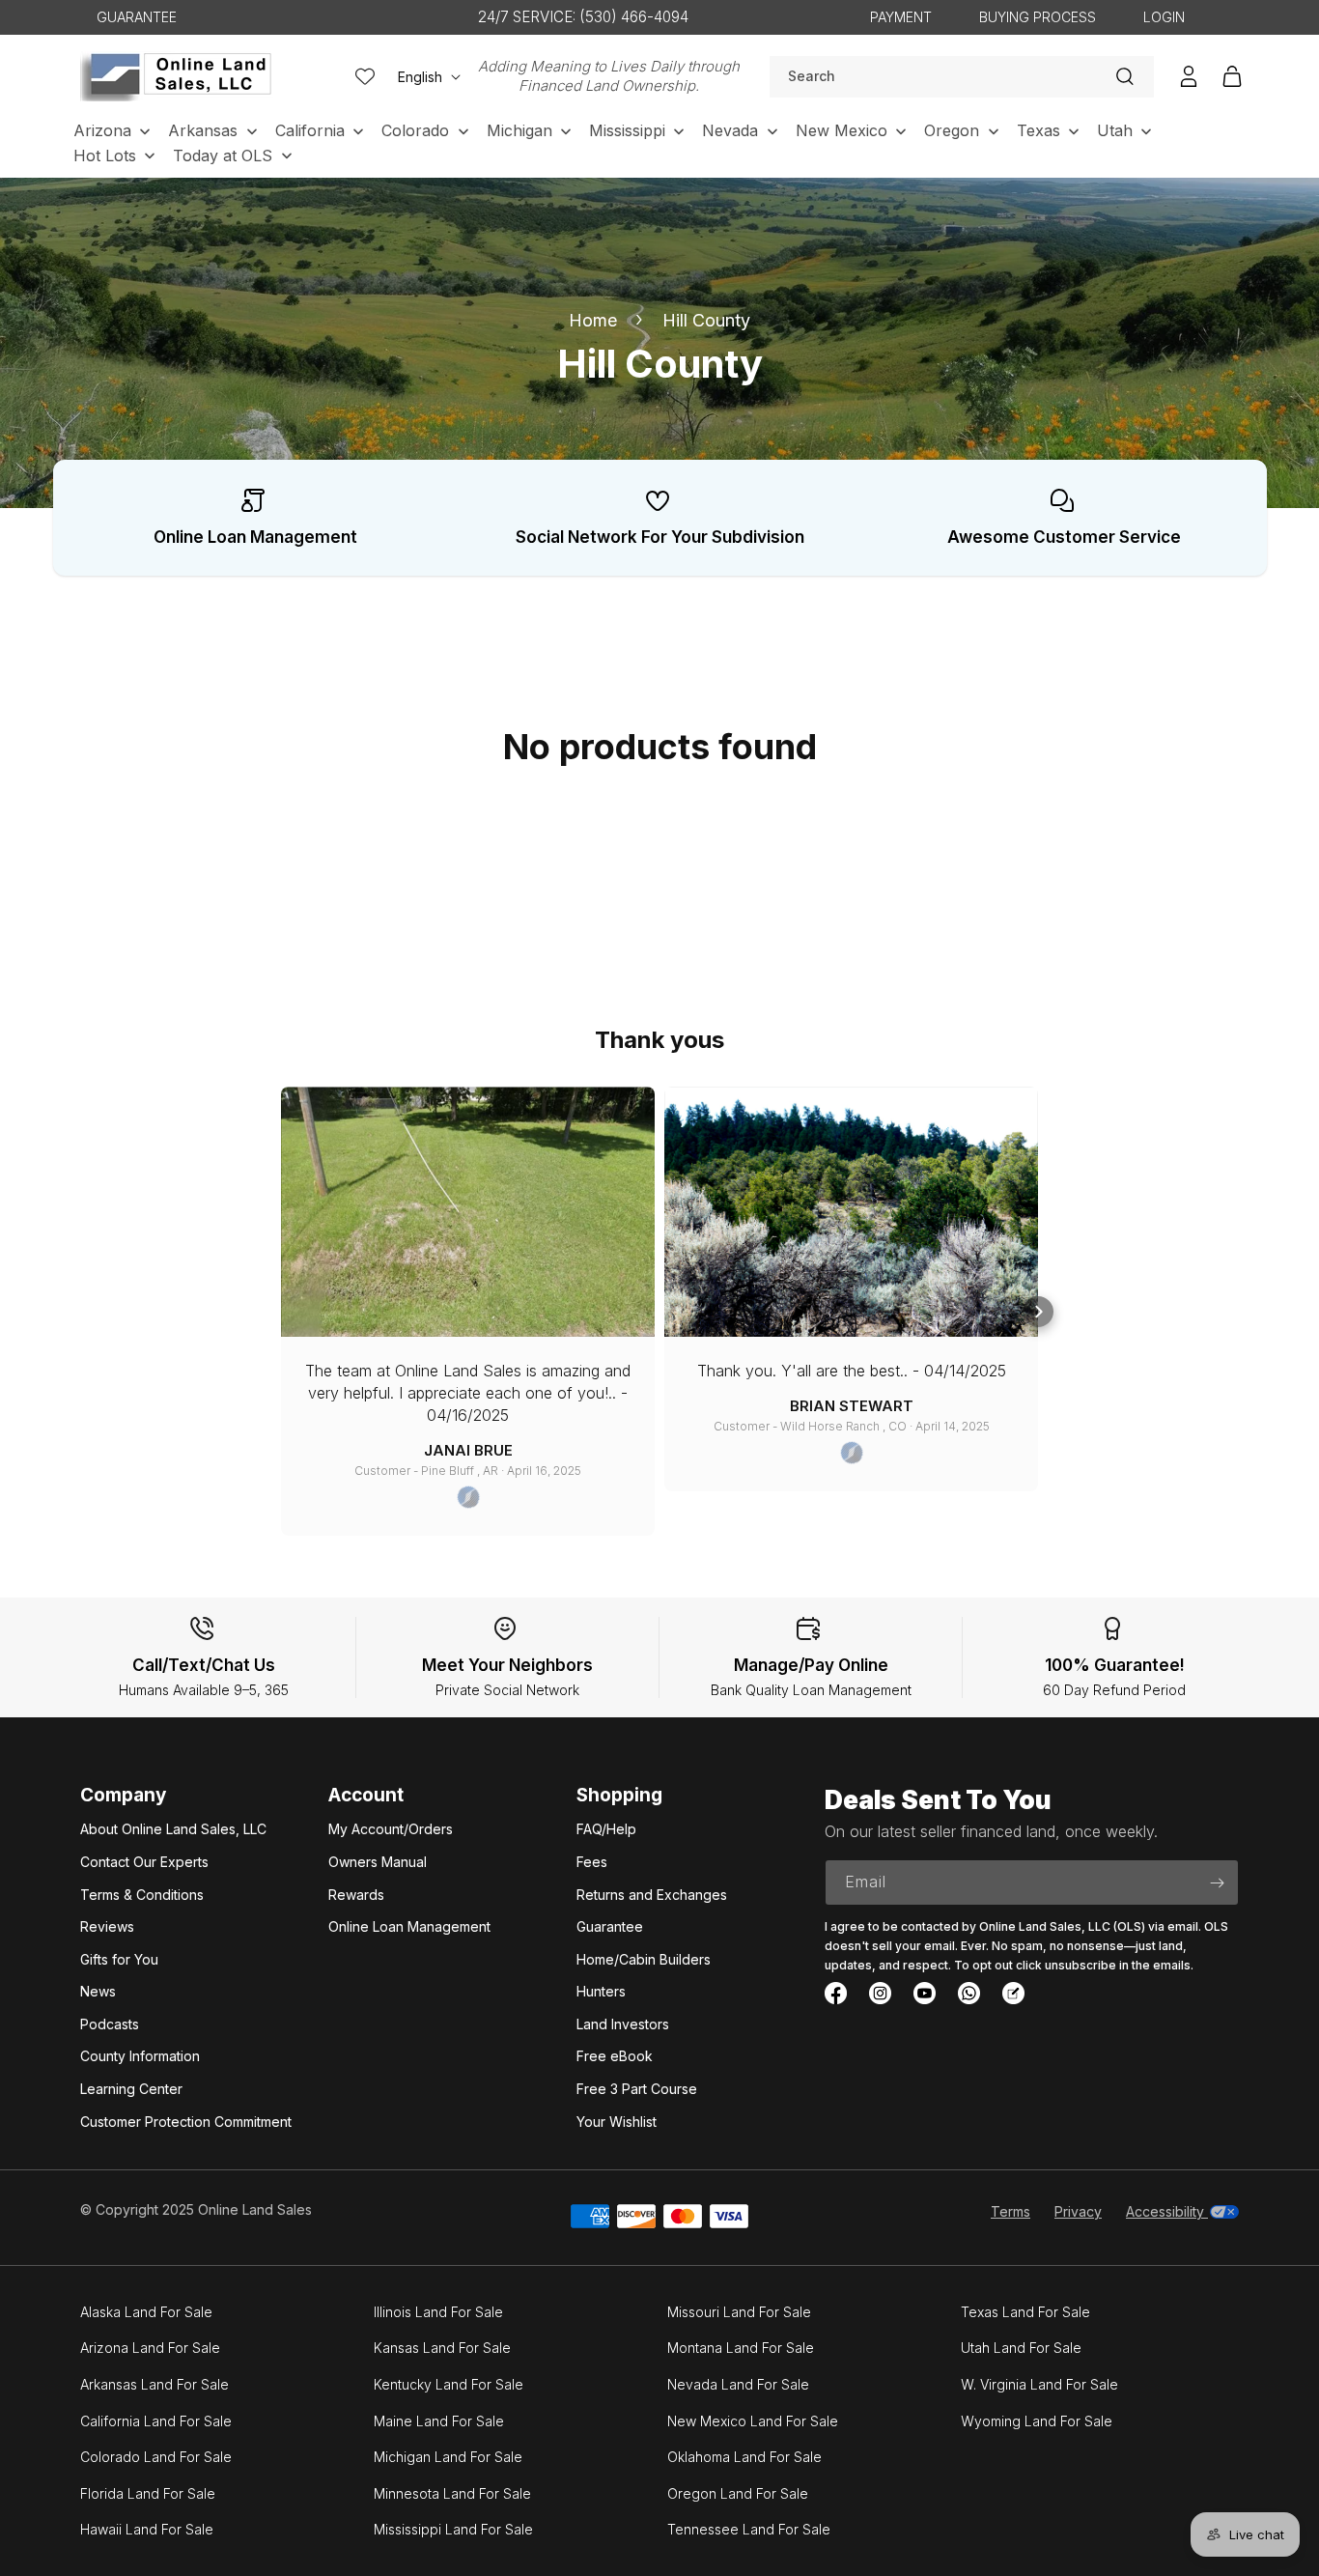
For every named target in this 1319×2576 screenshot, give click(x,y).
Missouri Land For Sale (739, 2312)
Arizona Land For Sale (150, 2348)
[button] (281, 1312)
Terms (1010, 2211)
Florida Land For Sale (148, 2493)
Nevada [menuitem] (730, 130)
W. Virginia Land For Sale (1039, 2384)
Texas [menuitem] (1038, 130)
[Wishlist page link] (365, 76)
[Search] (1125, 76)
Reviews (107, 1926)
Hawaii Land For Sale (147, 2529)
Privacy (1078, 2211)
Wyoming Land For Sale (1037, 2421)
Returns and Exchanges (652, 1895)
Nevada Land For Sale (738, 2384)
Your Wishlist (617, 2122)
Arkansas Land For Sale (154, 2384)
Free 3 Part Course (637, 2089)
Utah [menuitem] (1115, 130)
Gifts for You (119, 1959)
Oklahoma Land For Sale (744, 2457)
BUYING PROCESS (1038, 17)
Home (593, 320)
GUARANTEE (137, 17)
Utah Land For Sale (1021, 2348)
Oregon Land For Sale (738, 2493)
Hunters (601, 1991)
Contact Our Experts (144, 1862)
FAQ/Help (606, 1829)
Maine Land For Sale (439, 2421)
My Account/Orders (391, 1829)
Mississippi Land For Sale (453, 2529)
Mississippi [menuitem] (627, 130)
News (98, 1991)
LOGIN (1164, 17)
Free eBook (615, 2056)
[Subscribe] (1217, 1882)
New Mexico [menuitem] (842, 130)
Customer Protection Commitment (186, 2122)
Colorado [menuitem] (415, 130)
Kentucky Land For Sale (449, 2384)
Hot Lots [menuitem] (105, 156)
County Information (140, 2056)
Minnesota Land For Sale (452, 2493)
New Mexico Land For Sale (753, 2421)
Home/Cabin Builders (644, 1959)
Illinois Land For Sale (438, 2312)
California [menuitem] (310, 130)
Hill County (706, 320)
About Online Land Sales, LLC (173, 1829)
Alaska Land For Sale (146, 2312)
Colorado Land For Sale (156, 2457)
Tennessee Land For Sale (749, 2529)
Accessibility (1167, 2211)
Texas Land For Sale (1025, 2312)
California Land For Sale (156, 2421)
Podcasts (110, 2024)
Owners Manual (378, 1862)
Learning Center (131, 2089)
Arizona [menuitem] (102, 130)
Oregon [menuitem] (952, 130)
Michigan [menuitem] (519, 130)
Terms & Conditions (142, 1895)
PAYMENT (901, 17)
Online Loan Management (409, 1926)
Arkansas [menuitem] (203, 130)
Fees (592, 1862)
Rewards (356, 1895)
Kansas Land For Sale (442, 2348)
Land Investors (623, 2024)
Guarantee (610, 1926)
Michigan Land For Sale (448, 2457)
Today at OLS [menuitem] (223, 156)
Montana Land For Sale (741, 2348)
